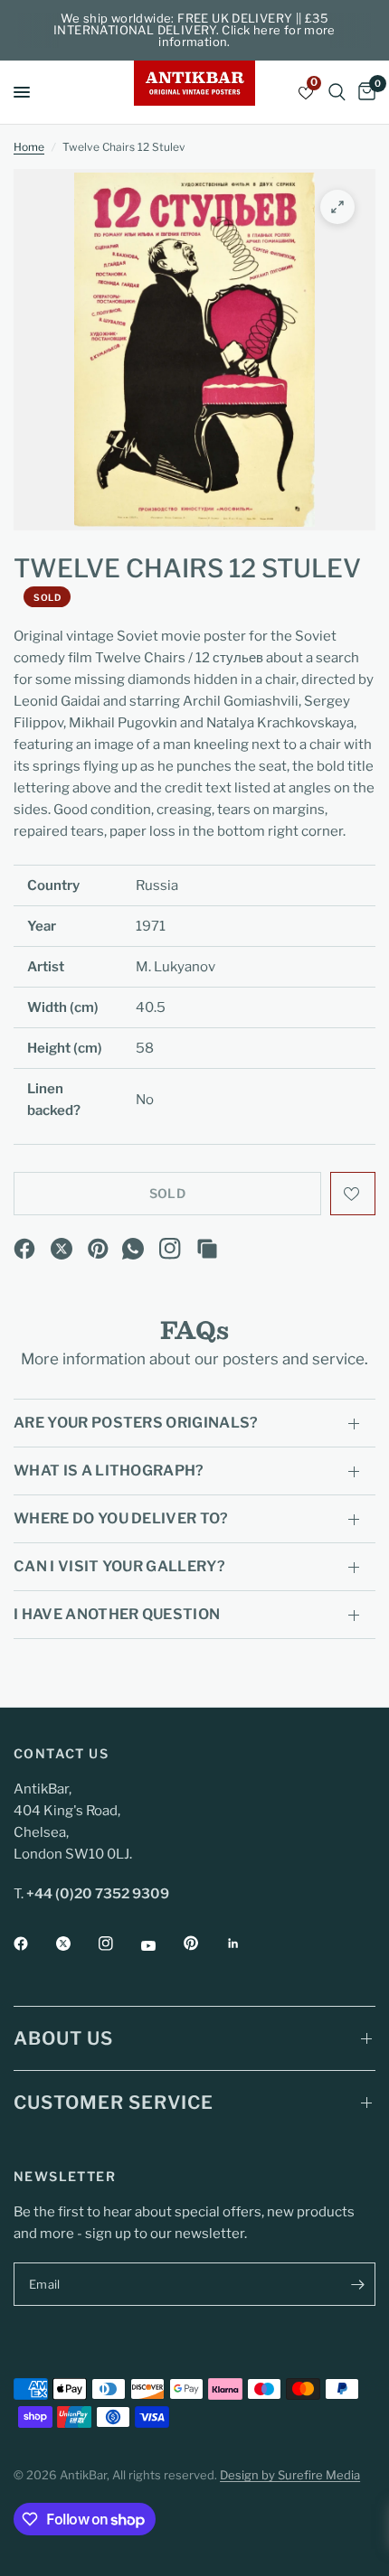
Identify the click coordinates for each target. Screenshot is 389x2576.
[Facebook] (24, 1249)
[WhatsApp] (133, 1249)
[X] (62, 1249)
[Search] (337, 92)
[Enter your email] (357, 2284)
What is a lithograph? (109, 1471)
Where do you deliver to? (121, 1518)
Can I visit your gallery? (119, 1566)
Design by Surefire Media (290, 2475)
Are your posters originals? (136, 1423)
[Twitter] (76, 1944)
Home (29, 147)
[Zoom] (337, 207)
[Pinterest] (99, 1249)
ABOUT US (63, 2038)
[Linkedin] (246, 1944)
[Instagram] (170, 1249)
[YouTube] (161, 1945)
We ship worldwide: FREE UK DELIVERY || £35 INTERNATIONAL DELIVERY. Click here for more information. (194, 30)
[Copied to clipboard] (207, 1249)
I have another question (117, 1614)
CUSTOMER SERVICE (114, 2103)
